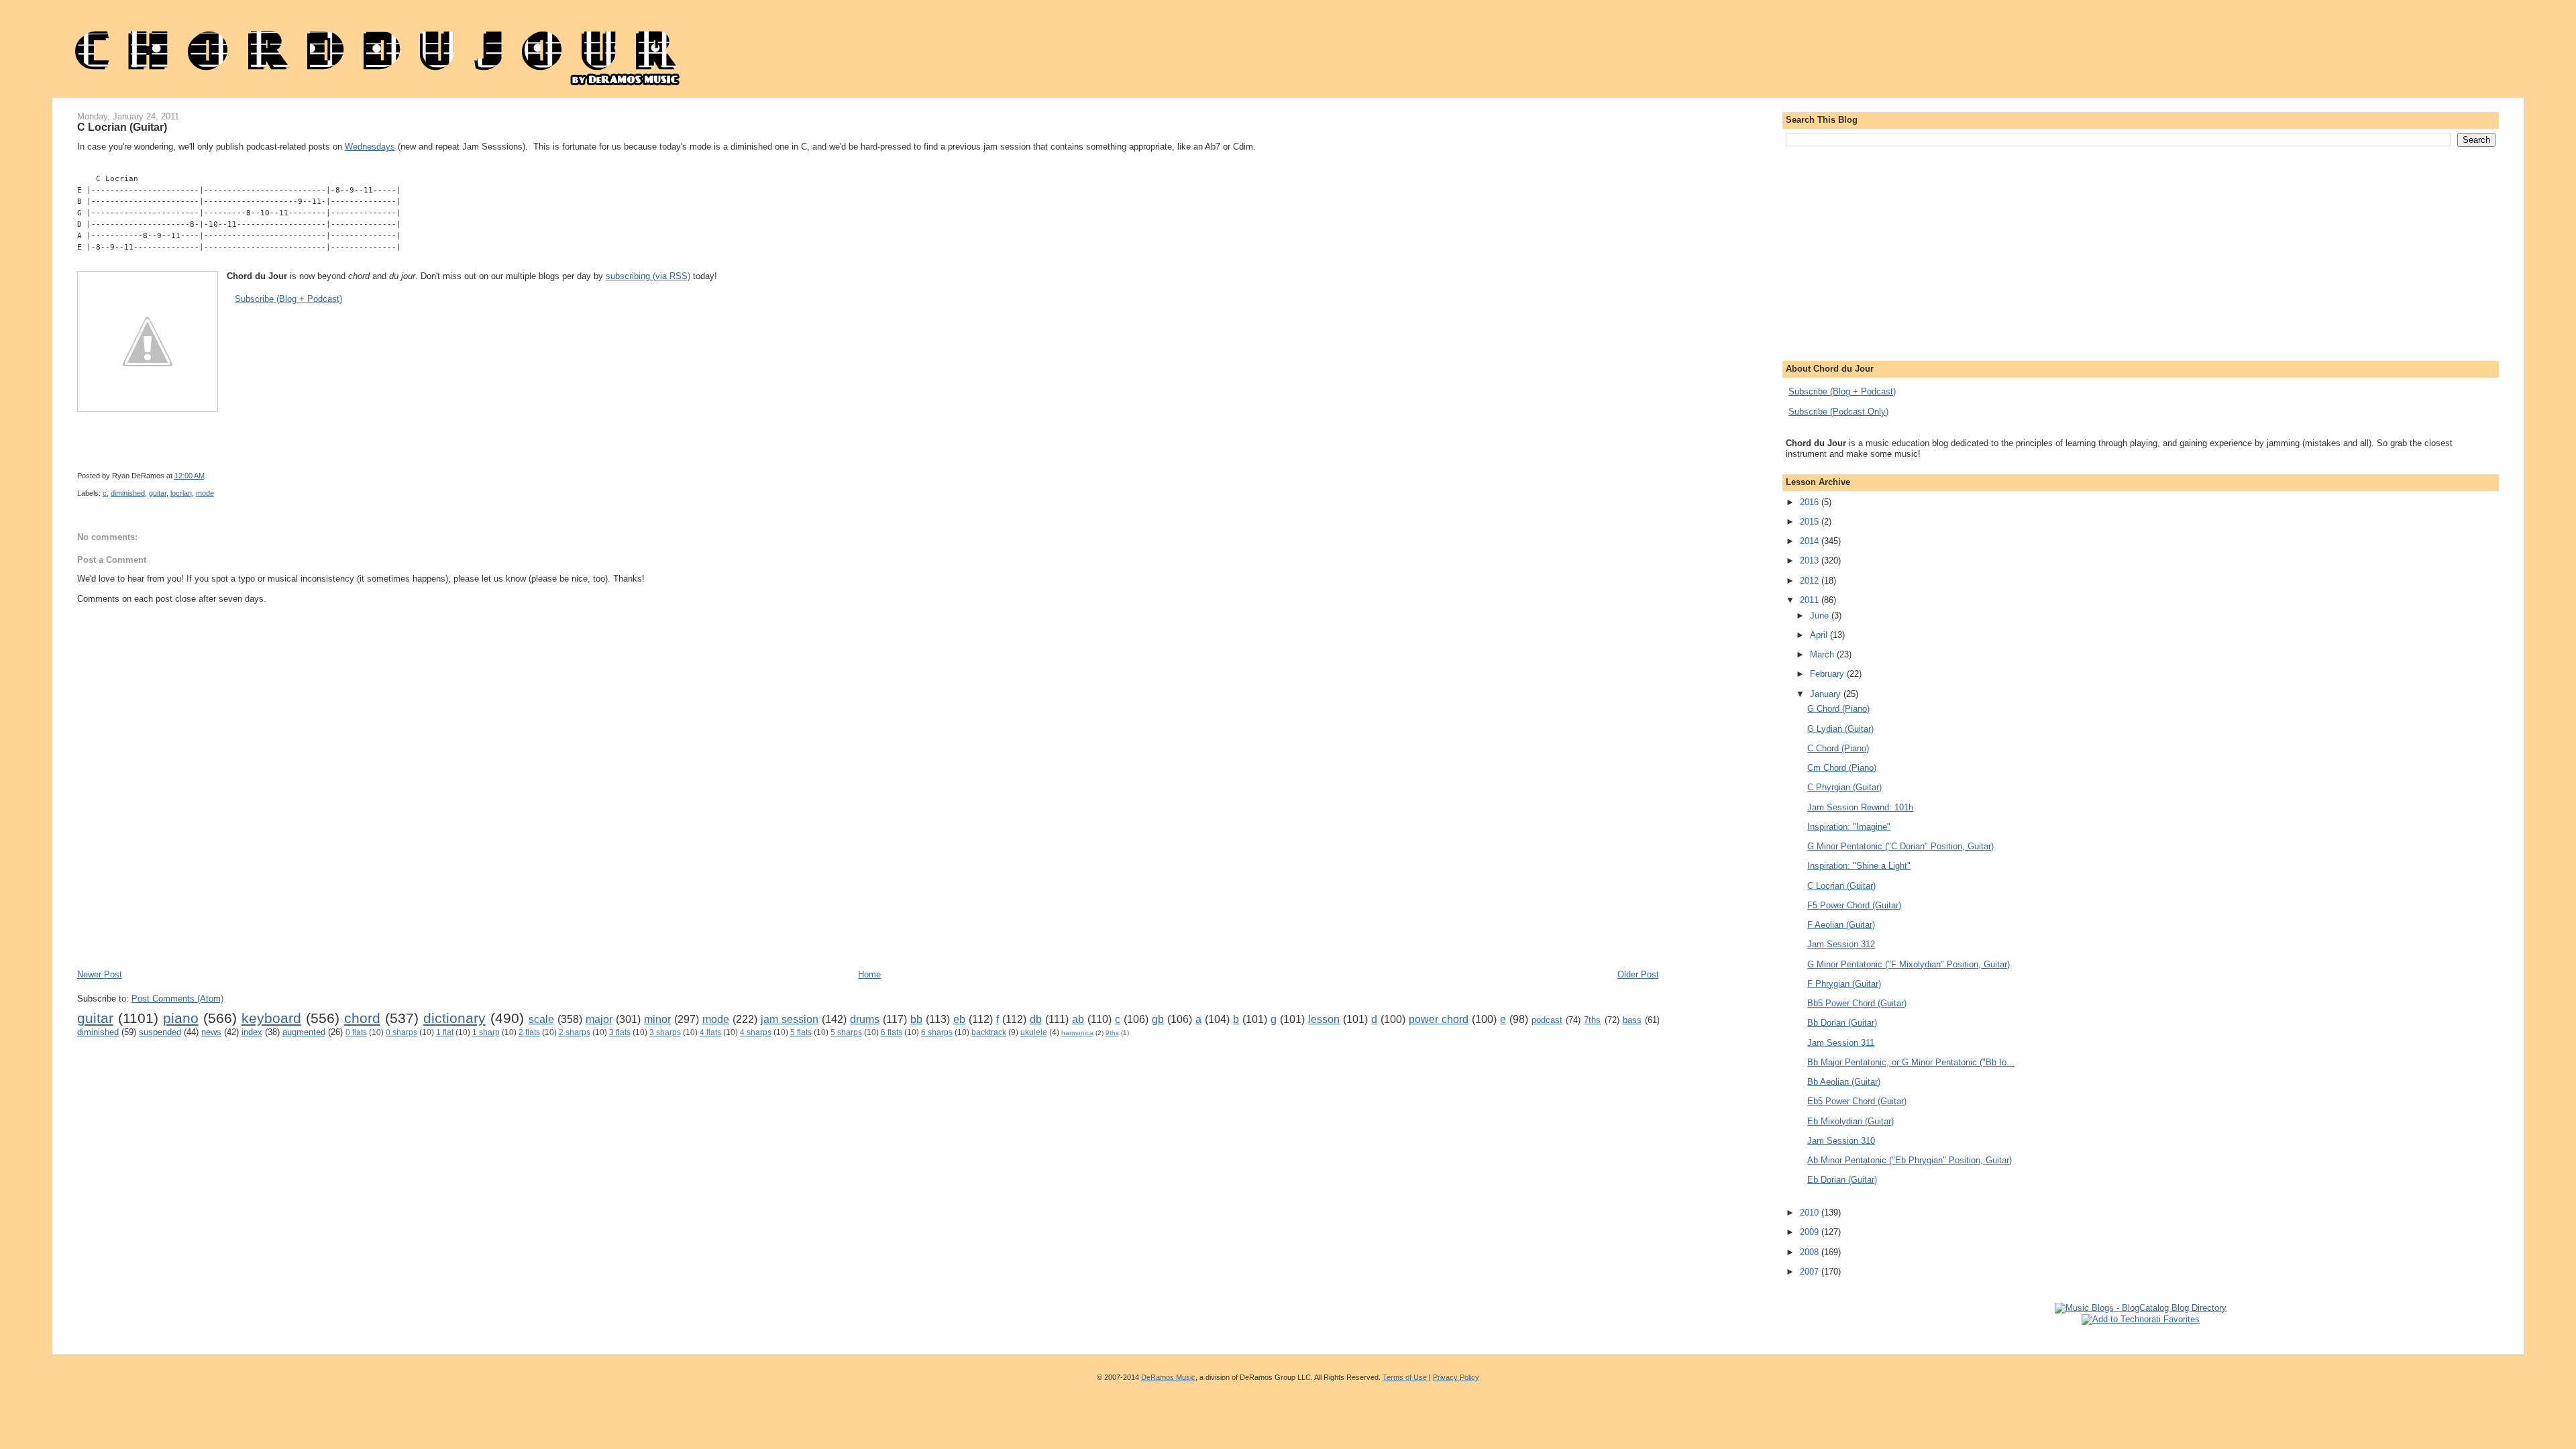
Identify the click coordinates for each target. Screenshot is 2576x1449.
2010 (1811, 1213)
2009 (1811, 1232)
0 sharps (401, 1032)
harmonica (1077, 1033)
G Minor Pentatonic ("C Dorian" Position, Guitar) (1900, 846)
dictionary (454, 1018)
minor (657, 1019)
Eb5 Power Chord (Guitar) (1857, 1101)
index (252, 1032)
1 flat (445, 1032)
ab (1078, 1019)
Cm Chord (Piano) (1842, 768)
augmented (304, 1032)
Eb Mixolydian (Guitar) (1850, 1121)
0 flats (356, 1032)
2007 (1811, 1272)
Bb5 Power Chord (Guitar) (1857, 1003)
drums (865, 1019)
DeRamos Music (1168, 1377)
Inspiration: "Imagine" (1849, 827)
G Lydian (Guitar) (1840, 729)
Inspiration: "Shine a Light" (1859, 866)
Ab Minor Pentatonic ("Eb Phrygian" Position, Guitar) (1910, 1160)
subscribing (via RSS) (648, 276)
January (1827, 694)
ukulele (1034, 1032)
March (1823, 654)
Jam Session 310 (1841, 1141)
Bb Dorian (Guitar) (1842, 1023)
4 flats (710, 1032)
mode (205, 493)
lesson (1324, 1019)
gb (1158, 1019)
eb (959, 1019)
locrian (181, 493)
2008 (1811, 1252)
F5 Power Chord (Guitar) (1854, 905)
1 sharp (486, 1032)
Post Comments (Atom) (177, 999)
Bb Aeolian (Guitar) (1844, 1082)
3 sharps (665, 1032)
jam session (790, 1019)
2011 (1811, 600)
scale (541, 1019)
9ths (1112, 1033)
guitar (158, 493)
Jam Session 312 (1841, 944)
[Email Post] (565, 476)
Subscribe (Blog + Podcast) (288, 299)
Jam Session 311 (1841, 1043)
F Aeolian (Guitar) (1841, 925)
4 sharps (756, 1032)
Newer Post (100, 974)
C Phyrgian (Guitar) (1844, 787)
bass (1632, 1020)
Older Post (1638, 974)
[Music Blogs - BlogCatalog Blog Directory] (2141, 1308)
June (1821, 615)
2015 (1811, 522)
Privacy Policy (1456, 1377)
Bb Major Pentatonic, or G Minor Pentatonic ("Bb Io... (1911, 1062)
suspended (160, 1032)
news (211, 1032)
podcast (1547, 1020)
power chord (1439, 1019)
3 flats (620, 1032)
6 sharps (937, 1032)
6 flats (892, 1032)
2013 (1811, 560)
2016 (1811, 502)
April (1820, 635)
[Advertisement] (321, 928)
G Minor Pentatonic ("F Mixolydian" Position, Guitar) (1909, 964)
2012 (1811, 581)
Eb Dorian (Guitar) (1842, 1180)
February (1828, 674)
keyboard (271, 1018)
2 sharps (575, 1032)
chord (362, 1018)
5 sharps (846, 1032)
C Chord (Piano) (1838, 748)
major (599, 1019)
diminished (128, 493)
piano (181, 1018)
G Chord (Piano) (1838, 709)
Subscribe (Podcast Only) (1838, 412)
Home (869, 974)
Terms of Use (1405, 1377)
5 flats (801, 1032)
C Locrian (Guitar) (122, 127)
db (1036, 1019)
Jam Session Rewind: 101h (1860, 807)
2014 (1811, 541)
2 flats (529, 1032)
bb (916, 1019)
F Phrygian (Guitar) (1844, 984)
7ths (1592, 1020)
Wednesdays (370, 147)
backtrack (989, 1032)
